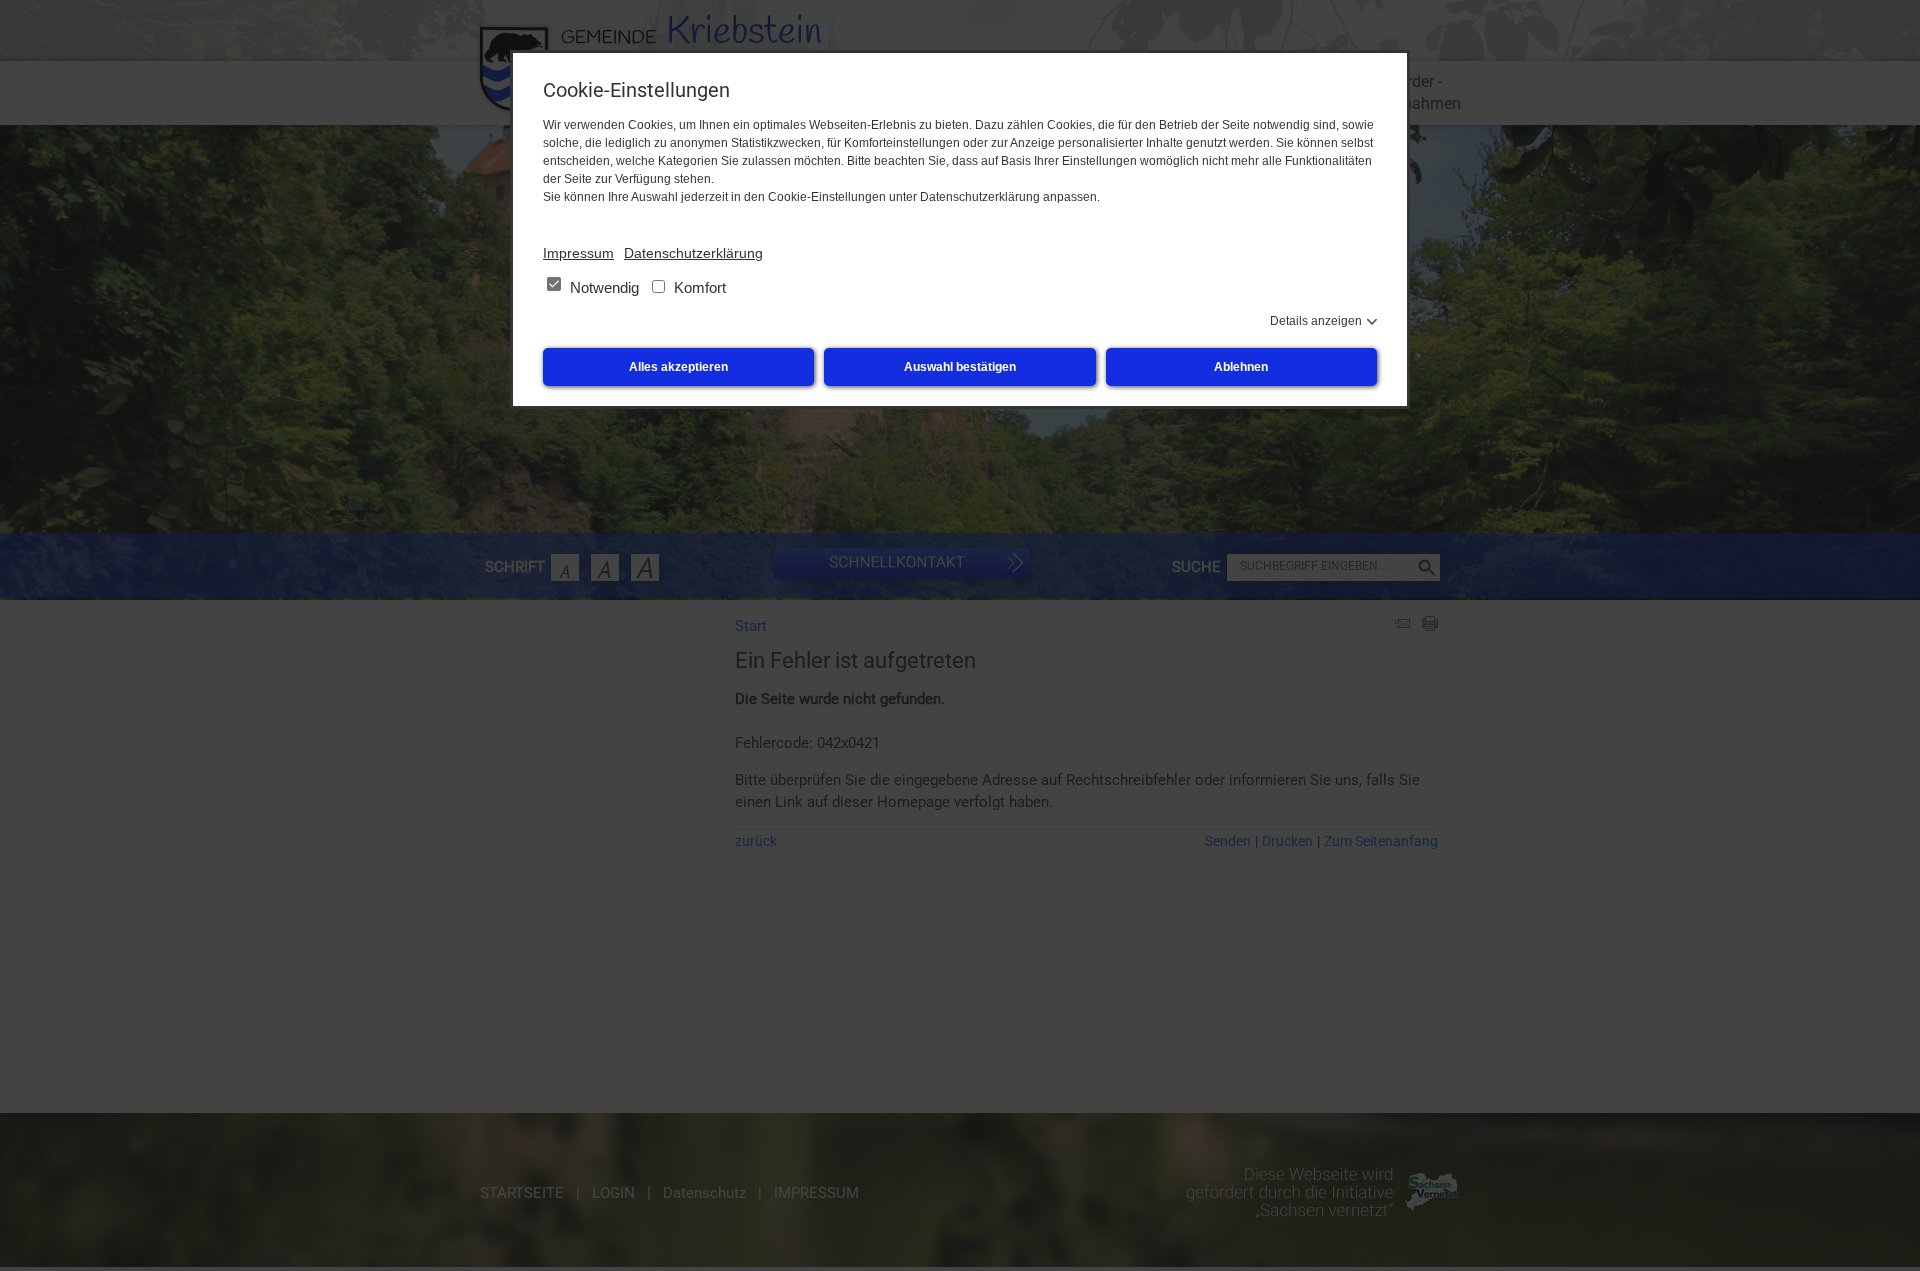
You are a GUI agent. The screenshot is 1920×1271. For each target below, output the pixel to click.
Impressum (578, 253)
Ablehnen (1241, 367)
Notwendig (604, 287)
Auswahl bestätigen (960, 367)
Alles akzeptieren (678, 367)
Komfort (698, 287)
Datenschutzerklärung (693, 253)
